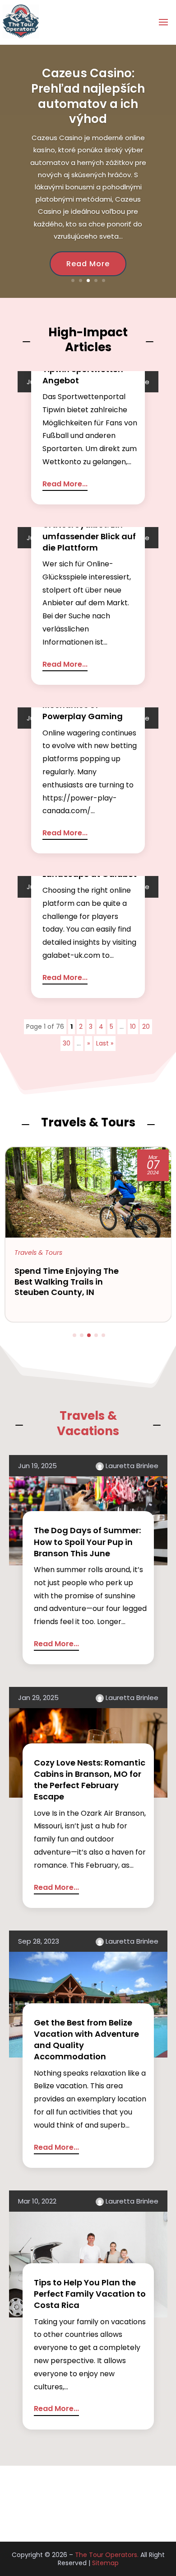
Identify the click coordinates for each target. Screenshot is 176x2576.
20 (146, 1027)
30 (67, 1043)
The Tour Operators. (107, 2555)
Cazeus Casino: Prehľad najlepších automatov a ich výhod (88, 96)
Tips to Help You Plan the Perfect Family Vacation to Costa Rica (90, 2294)
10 (133, 1027)
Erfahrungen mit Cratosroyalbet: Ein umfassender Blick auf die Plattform (89, 530)
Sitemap (105, 2563)
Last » (105, 1043)
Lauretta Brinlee (132, 1466)
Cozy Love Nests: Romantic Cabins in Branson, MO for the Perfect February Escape (90, 1780)
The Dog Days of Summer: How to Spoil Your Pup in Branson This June (87, 1542)
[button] (74, 1335)
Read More (88, 264)
